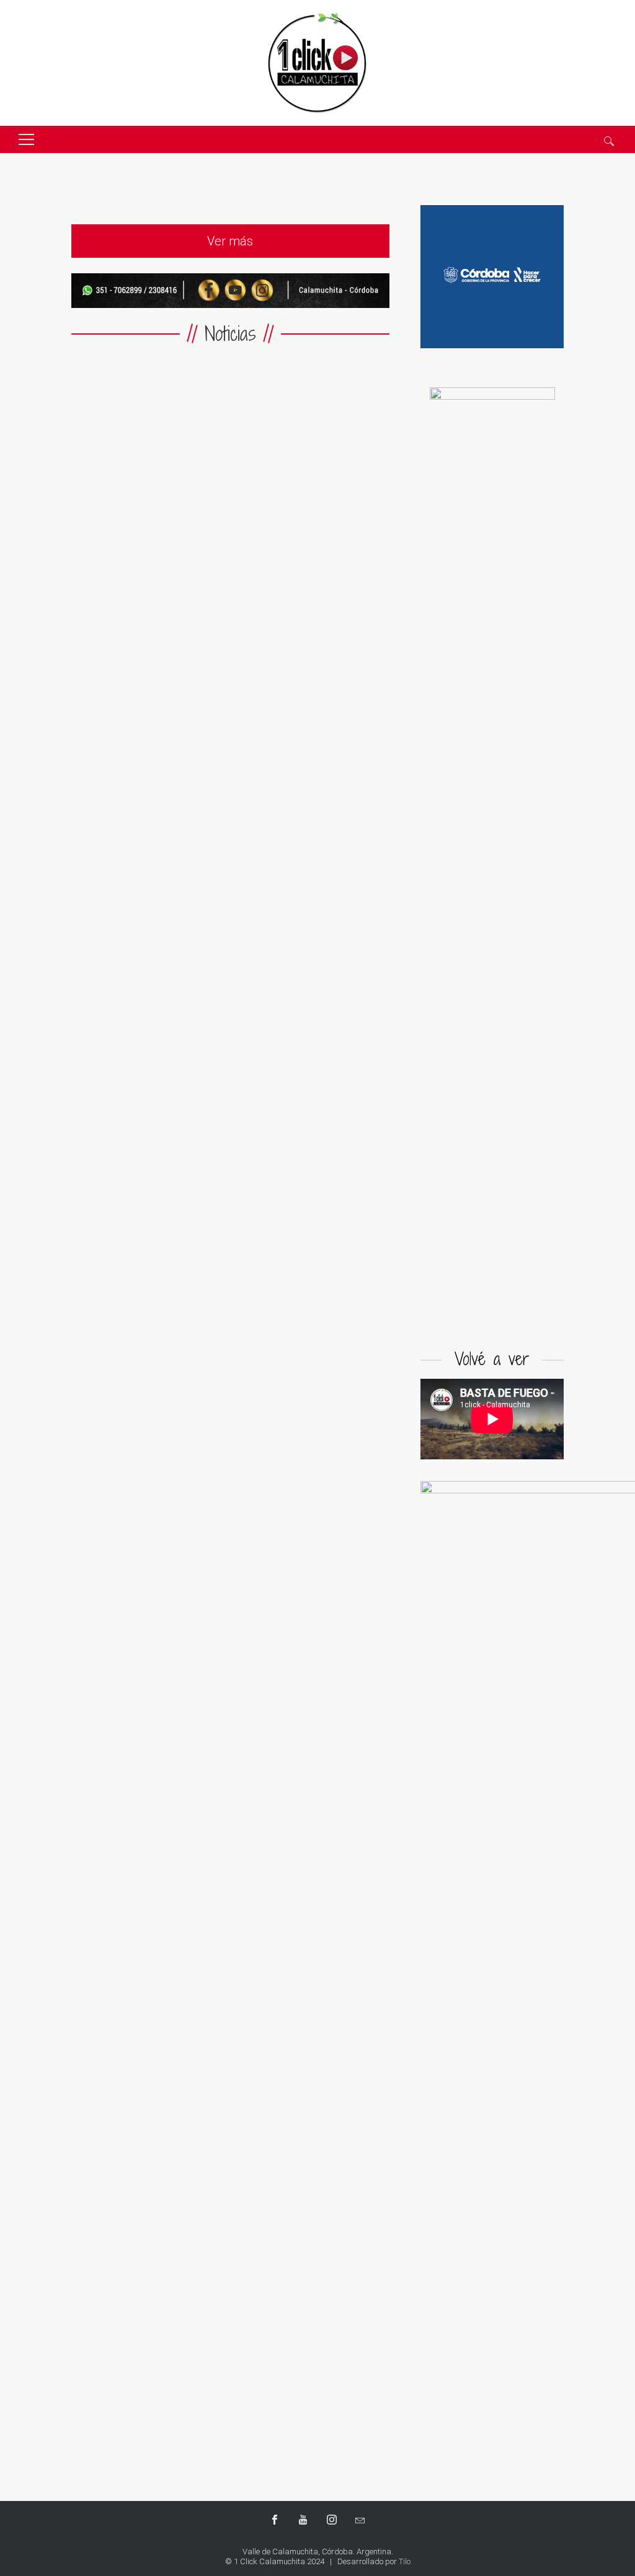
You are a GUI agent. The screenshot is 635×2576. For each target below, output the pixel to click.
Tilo (405, 2561)
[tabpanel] (492, 852)
